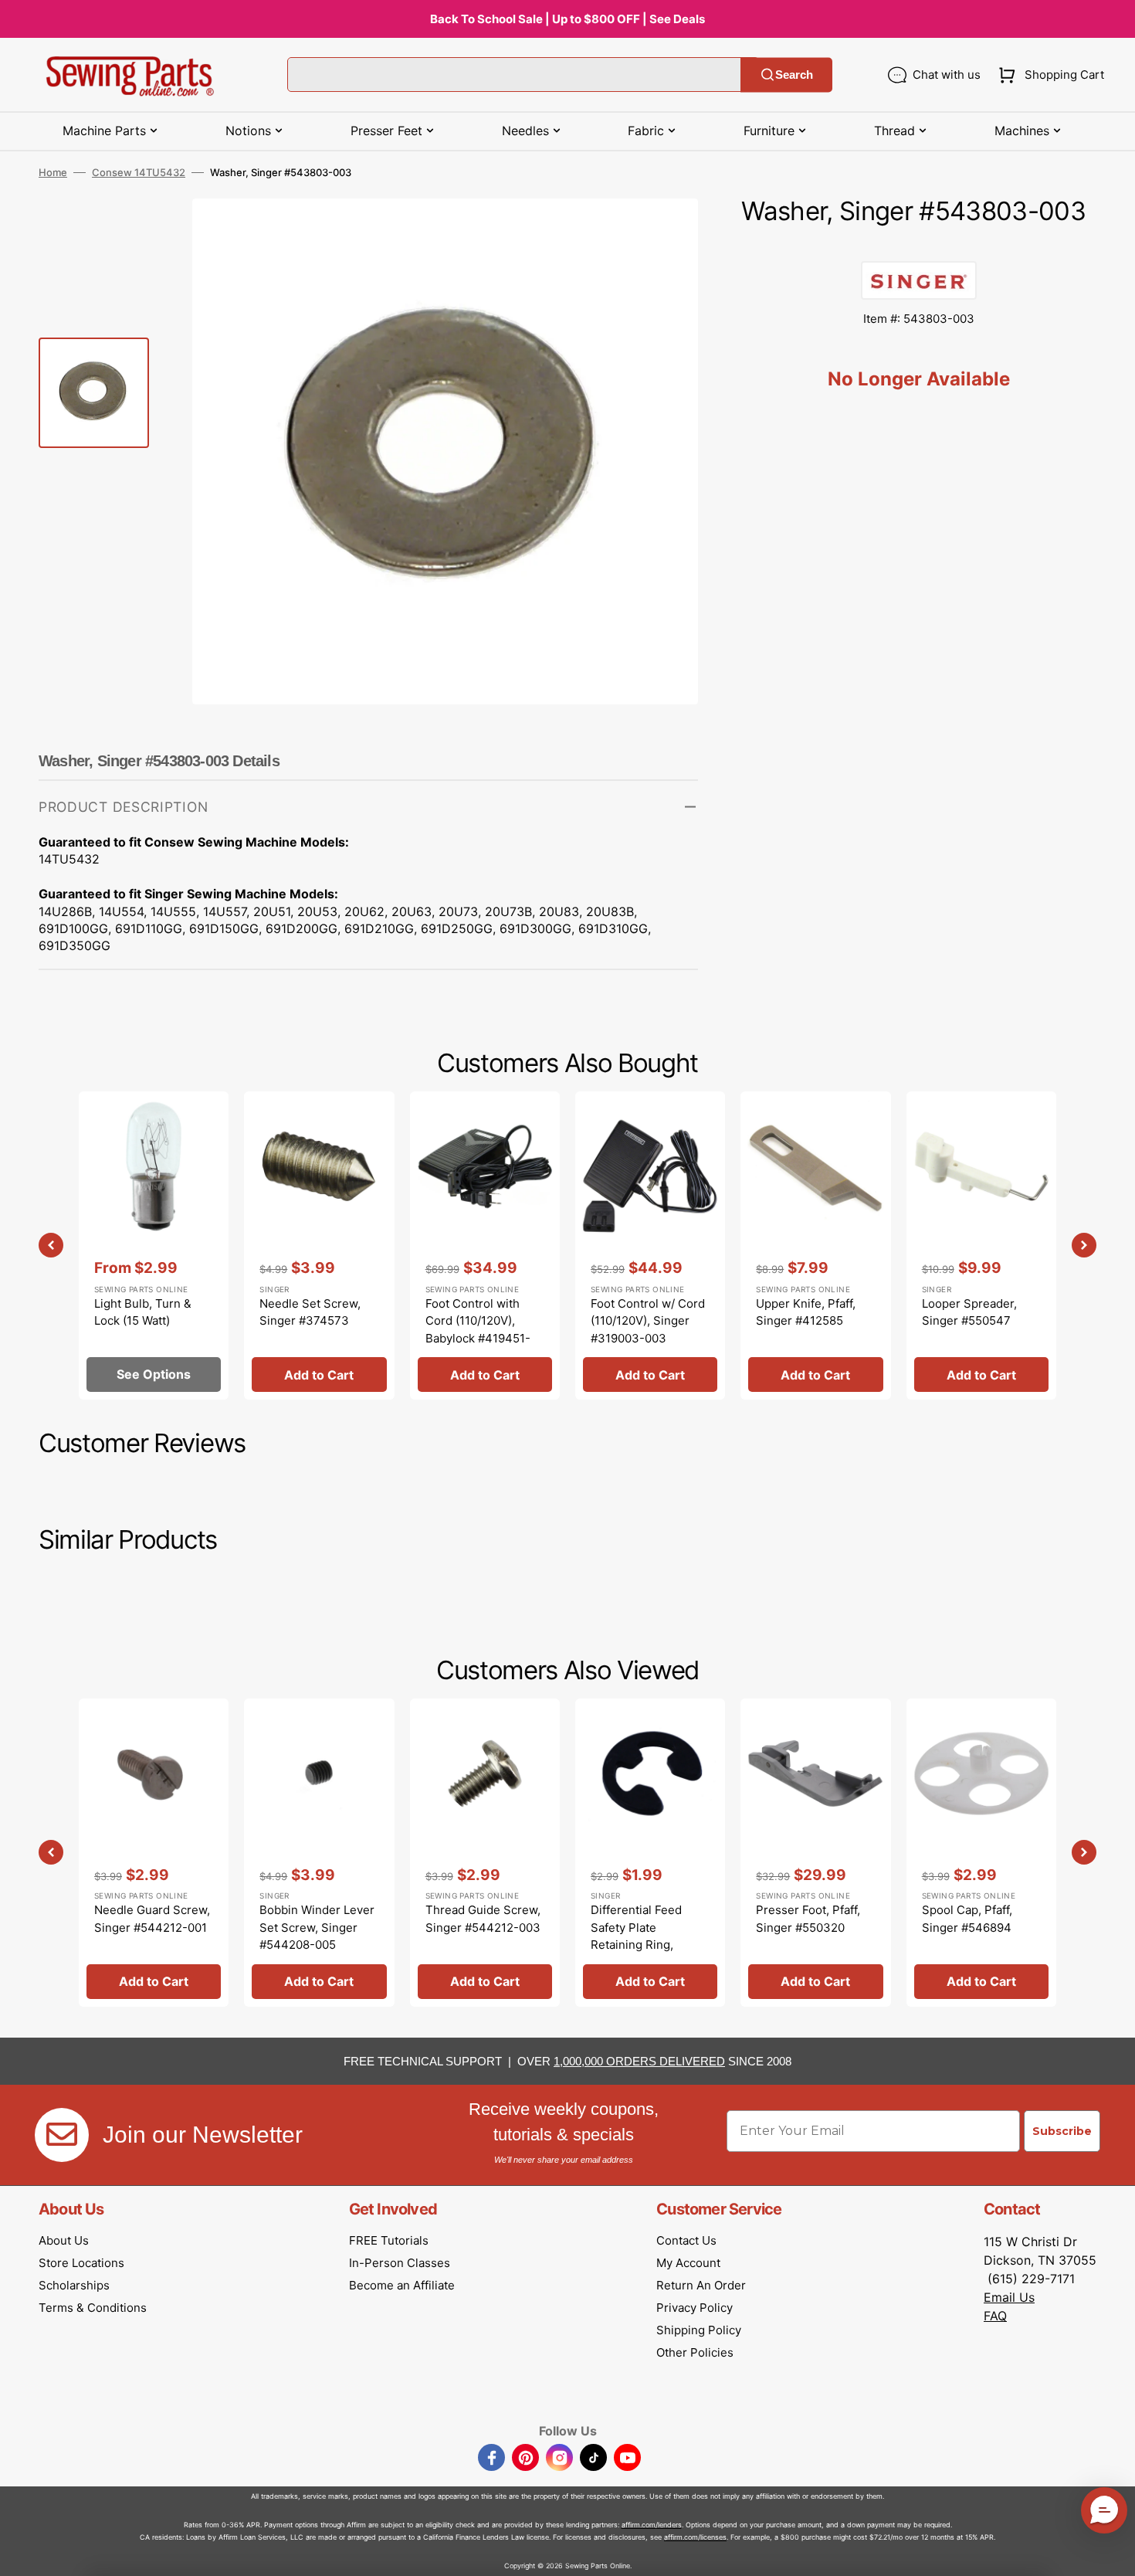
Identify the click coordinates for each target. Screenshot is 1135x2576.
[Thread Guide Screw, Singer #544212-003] (485, 1853)
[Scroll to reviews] (919, 246)
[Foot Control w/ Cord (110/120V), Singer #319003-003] (650, 1246)
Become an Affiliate (402, 2285)
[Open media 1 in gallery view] (663, 233)
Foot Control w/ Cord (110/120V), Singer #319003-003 (648, 1321)
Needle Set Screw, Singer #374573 (310, 1312)
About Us (64, 2240)
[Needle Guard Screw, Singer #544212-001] (154, 1853)
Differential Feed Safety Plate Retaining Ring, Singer (636, 1936)
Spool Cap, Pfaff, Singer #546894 (967, 1919)
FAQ (995, 2316)
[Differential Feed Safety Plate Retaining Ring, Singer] (650, 1853)
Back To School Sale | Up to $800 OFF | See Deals (567, 19)
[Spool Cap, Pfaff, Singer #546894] (981, 1853)
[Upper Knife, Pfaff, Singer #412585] (815, 1246)
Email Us (1009, 2297)
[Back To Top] (1112, 2553)
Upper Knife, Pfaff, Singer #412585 (806, 1312)
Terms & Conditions (93, 2308)
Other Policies (695, 2352)
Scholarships (74, 2285)
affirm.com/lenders (652, 2525)
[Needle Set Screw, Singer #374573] (319, 1246)
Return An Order (701, 2285)
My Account (688, 2263)
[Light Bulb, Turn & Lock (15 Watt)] (154, 1246)
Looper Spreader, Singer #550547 (969, 1312)
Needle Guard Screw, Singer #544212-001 (152, 1919)
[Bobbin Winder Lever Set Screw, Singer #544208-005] (319, 1853)
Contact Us (686, 2240)
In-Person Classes (400, 2263)
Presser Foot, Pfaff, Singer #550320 (808, 1919)
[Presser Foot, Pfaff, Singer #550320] (815, 1853)
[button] (1048, 75)
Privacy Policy (695, 2308)
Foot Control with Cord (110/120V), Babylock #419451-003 (478, 1330)
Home (53, 172)
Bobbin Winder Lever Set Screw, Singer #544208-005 (317, 1927)
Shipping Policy (699, 2330)
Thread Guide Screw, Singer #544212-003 (483, 1919)
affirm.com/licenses (695, 2537)
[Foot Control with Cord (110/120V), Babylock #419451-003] (485, 1246)
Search (794, 75)
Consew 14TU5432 (139, 172)
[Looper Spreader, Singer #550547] (981, 1246)
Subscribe (1062, 2131)
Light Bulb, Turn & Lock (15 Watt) (143, 1312)
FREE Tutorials (389, 2240)
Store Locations (81, 2263)
